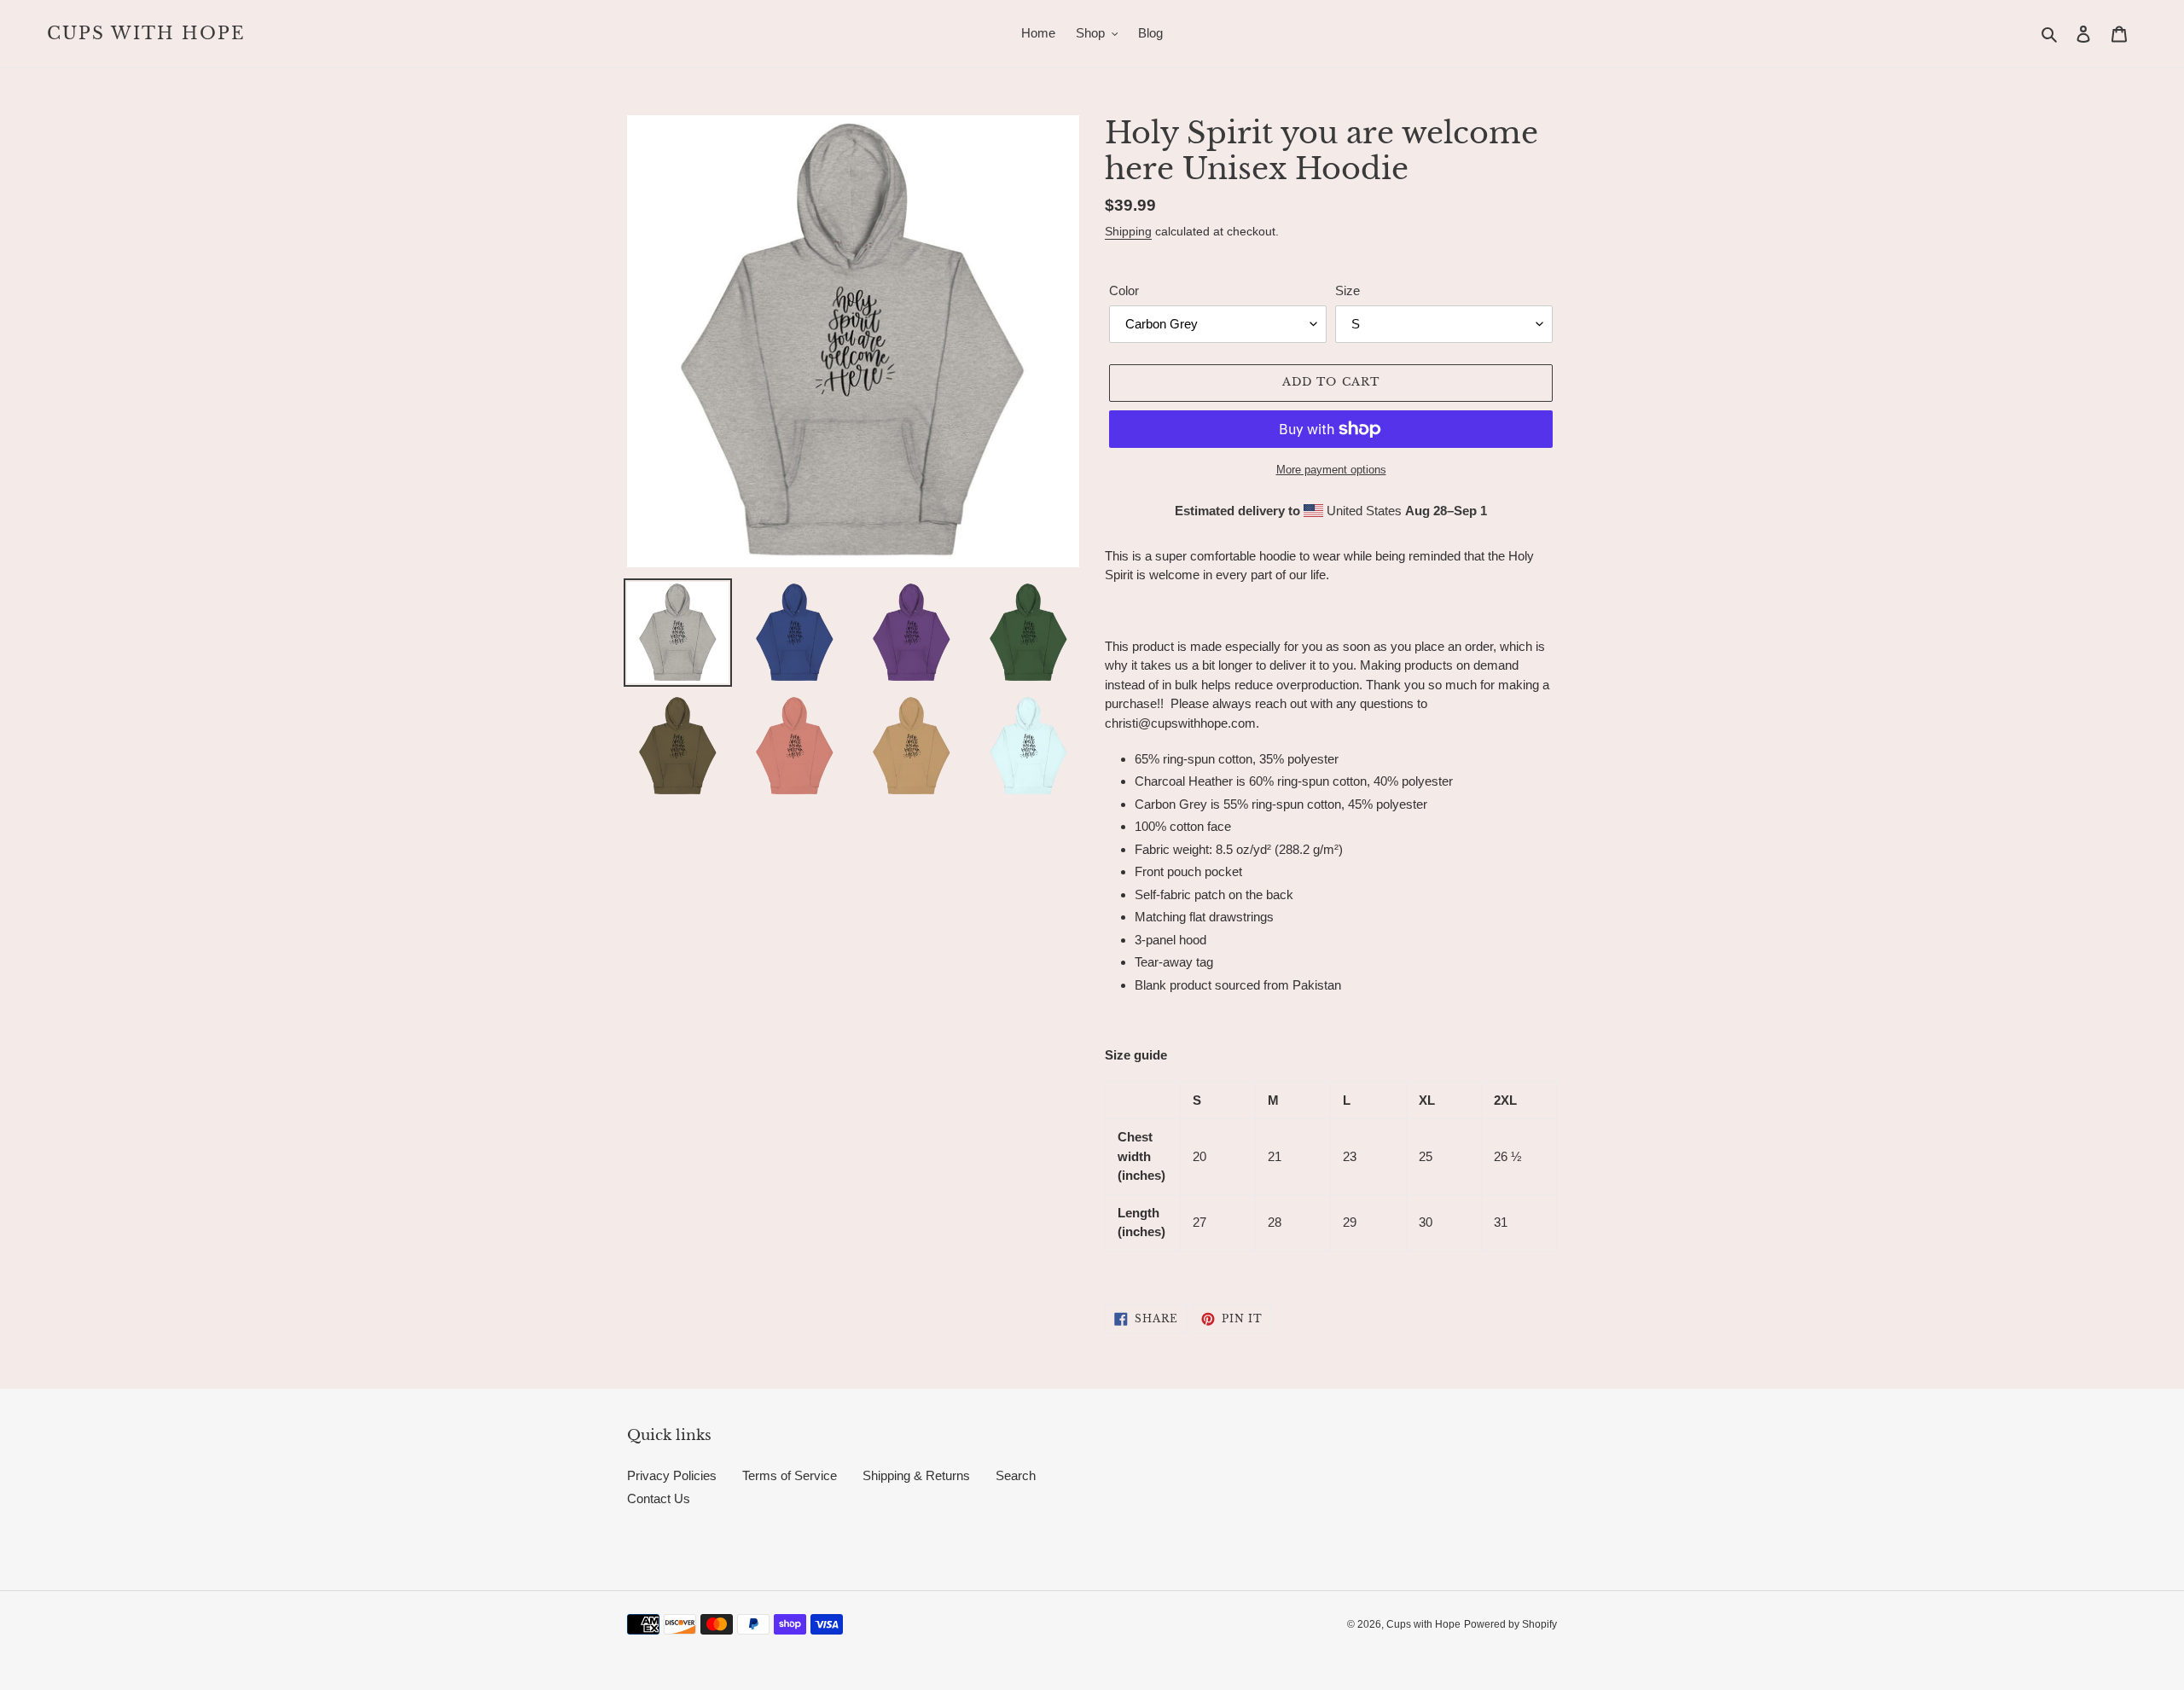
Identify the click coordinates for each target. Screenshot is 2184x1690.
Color (1124, 290)
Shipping (1128, 231)
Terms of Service (790, 1475)
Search (1016, 1475)
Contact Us (659, 1498)
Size (1348, 290)
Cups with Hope (146, 33)
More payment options (1331, 470)
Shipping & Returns (916, 1475)
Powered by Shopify (1510, 1624)
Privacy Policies (672, 1475)
